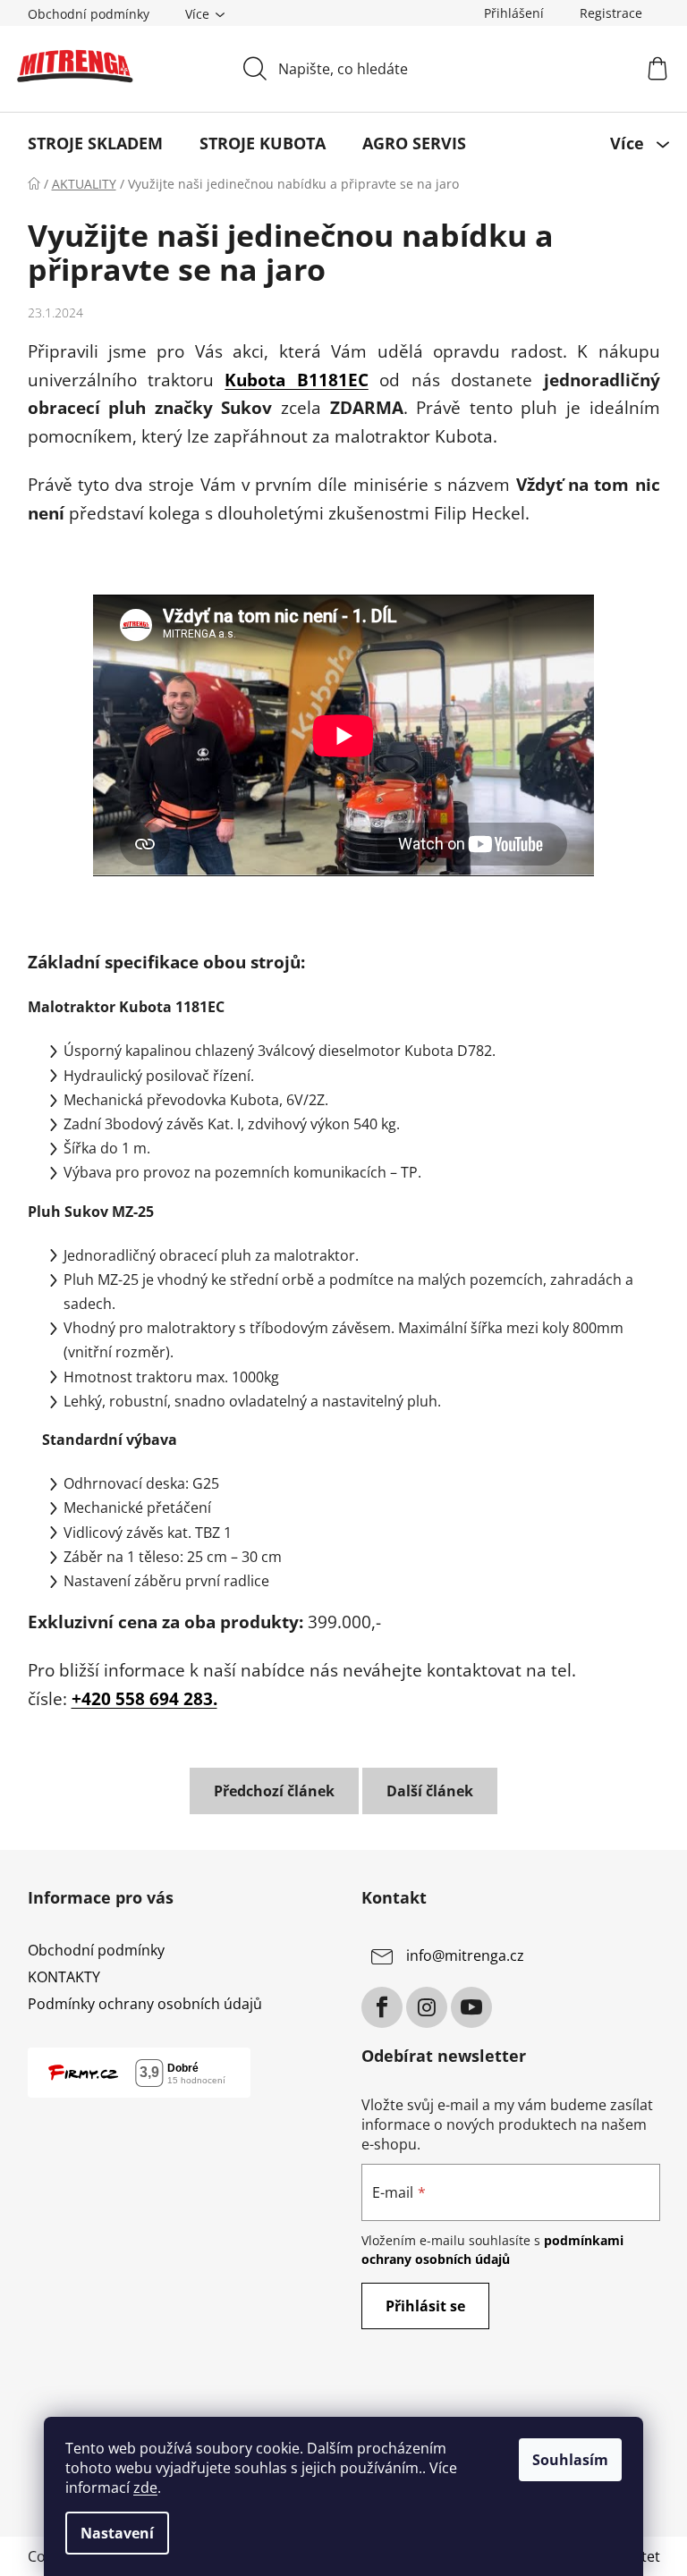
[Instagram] (427, 2007)
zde (145, 2487)
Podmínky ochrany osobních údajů (145, 2004)
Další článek (430, 1791)
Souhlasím (570, 2460)
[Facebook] (382, 2007)
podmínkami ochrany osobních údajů (492, 2249)
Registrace (611, 13)
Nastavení (117, 2533)
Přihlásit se (425, 2306)
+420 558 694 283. (144, 1698)
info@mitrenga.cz (465, 1955)
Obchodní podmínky (89, 14)
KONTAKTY (64, 1977)
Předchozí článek (274, 1791)
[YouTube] (471, 2007)
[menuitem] (95, 143)
